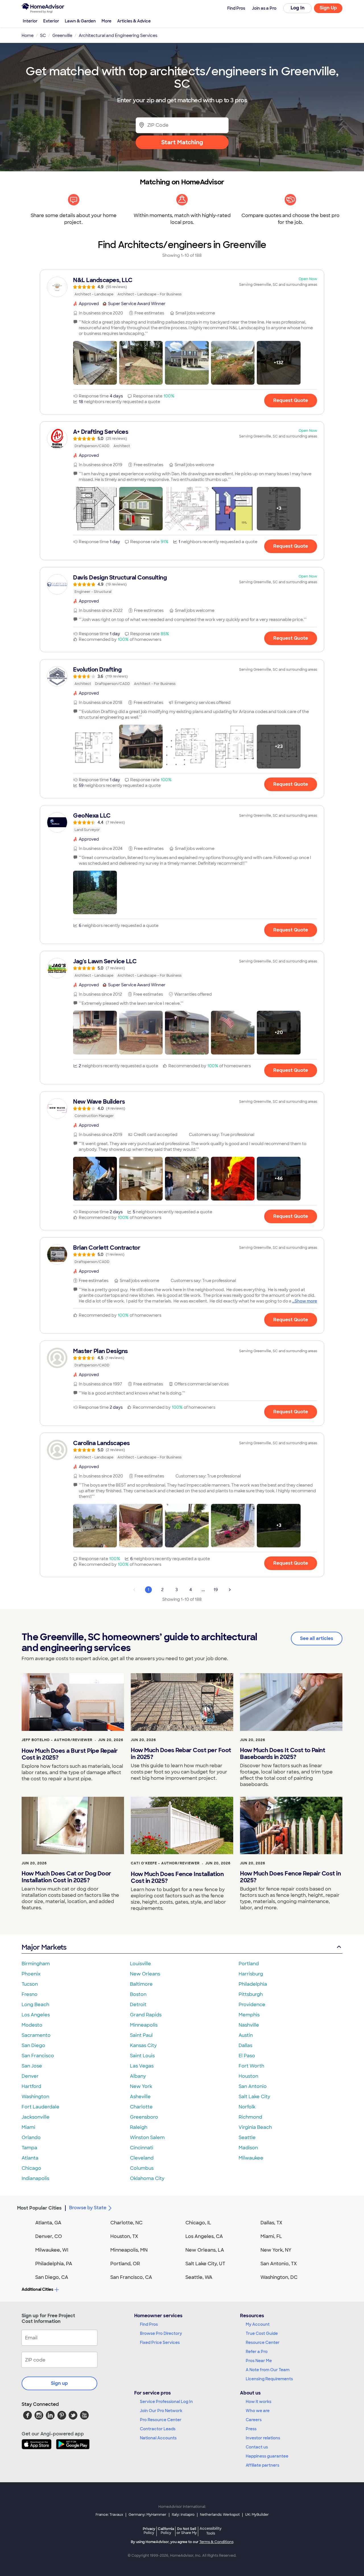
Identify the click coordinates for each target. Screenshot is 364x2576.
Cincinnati (142, 2148)
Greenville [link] (62, 36)
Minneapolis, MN (129, 2250)
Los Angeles (36, 2015)
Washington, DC (279, 2277)
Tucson (30, 1984)
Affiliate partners (262, 2465)
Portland (249, 1964)
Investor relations (263, 2438)
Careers (254, 2420)
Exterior (51, 21)
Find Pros (149, 2324)
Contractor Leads (158, 2429)
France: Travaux (109, 2515)
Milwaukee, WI (52, 2250)
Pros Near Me (259, 2361)
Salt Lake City (254, 2097)
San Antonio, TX (279, 2264)
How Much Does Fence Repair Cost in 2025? (290, 1877)
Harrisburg (251, 1974)
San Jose (32, 2066)
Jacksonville (36, 2117)
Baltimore (141, 1984)
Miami (28, 2127)
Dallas (245, 2045)
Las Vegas (142, 2066)
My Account (258, 2324)
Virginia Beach (255, 2127)
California (166, 2531)
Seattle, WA (199, 2277)
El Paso (247, 2056)
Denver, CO (49, 2236)
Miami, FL (271, 2236)
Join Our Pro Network (161, 2411)
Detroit (138, 2005)
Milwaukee (251, 2158)
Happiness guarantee (267, 2456)
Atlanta (30, 2158)
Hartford (31, 2086)
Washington (35, 2097)
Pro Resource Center (161, 2420)
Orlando (31, 2138)
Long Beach (35, 2005)
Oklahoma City (147, 2178)
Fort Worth (251, 2066)
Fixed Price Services (160, 2342)
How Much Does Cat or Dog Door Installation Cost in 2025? (66, 1877)
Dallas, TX (271, 2223)
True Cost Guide (262, 2333)
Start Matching (182, 142)
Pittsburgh (251, 1994)
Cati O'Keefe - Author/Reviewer (165, 1863)
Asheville (140, 2097)
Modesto (32, 2025)
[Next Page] (230, 1590)
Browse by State (88, 2208)
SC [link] (43, 36)
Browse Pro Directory (161, 2333)
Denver (30, 2076)
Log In (298, 8)
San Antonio (253, 2086)
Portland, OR (125, 2264)
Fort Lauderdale (41, 2107)
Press (251, 2429)
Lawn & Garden (80, 21)
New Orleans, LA (205, 2250)
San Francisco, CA (131, 2277)
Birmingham (36, 1964)
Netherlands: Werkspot (220, 2515)
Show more (306, 1301)
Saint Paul (141, 2035)
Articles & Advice (134, 21)
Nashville (249, 2025)
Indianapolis (35, 2178)
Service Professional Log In (166, 2402)
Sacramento (36, 2035)
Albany (138, 2076)
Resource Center (263, 2342)
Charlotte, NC (126, 2223)
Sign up (59, 2383)
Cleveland (142, 2158)
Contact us (257, 2447)
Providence (252, 2005)
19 (216, 1590)
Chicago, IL (198, 2223)
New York (141, 2086)
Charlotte (141, 2107)
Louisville (140, 1964)
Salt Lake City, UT (205, 2264)
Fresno (30, 1994)
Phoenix (31, 1974)
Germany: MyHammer (147, 2515)
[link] (182, 287)
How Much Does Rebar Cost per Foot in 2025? (181, 1754)
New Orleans (145, 1974)
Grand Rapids (146, 2015)
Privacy (149, 2531)
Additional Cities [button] (37, 2289)
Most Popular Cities (39, 2208)
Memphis (249, 2015)
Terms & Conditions (216, 2542)
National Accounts (158, 2438)
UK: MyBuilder (257, 2515)
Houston (248, 2076)
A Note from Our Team (268, 2370)
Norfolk (247, 2107)
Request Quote (291, 400)
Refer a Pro (257, 2352)
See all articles (317, 1638)
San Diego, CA (52, 2277)
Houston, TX (124, 2236)
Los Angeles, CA (204, 2236)
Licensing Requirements (269, 2379)
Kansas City (143, 2045)
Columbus (142, 2168)
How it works (258, 2402)
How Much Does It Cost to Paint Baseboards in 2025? (283, 1754)
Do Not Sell (187, 2531)
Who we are (258, 2411)
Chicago (31, 2168)
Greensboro (144, 2117)
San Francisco (38, 2056)
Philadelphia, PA (54, 2264)
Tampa (29, 2148)
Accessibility (211, 2531)
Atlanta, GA (48, 2223)
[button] (95, 363)
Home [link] (28, 36)
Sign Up (328, 8)
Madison (248, 2148)
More (106, 21)
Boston (138, 1994)
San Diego (33, 2045)
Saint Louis (142, 2056)
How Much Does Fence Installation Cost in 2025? (177, 1877)
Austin (246, 2035)
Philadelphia (253, 1984)
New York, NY (276, 2250)
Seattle (247, 2138)
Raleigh (139, 2127)
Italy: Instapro (183, 2515)
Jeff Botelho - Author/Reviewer (57, 1740)
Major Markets (44, 1947)
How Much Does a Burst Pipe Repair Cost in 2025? (70, 1754)
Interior (30, 21)
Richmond (250, 2117)
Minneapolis (144, 2025)
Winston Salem (147, 2138)
